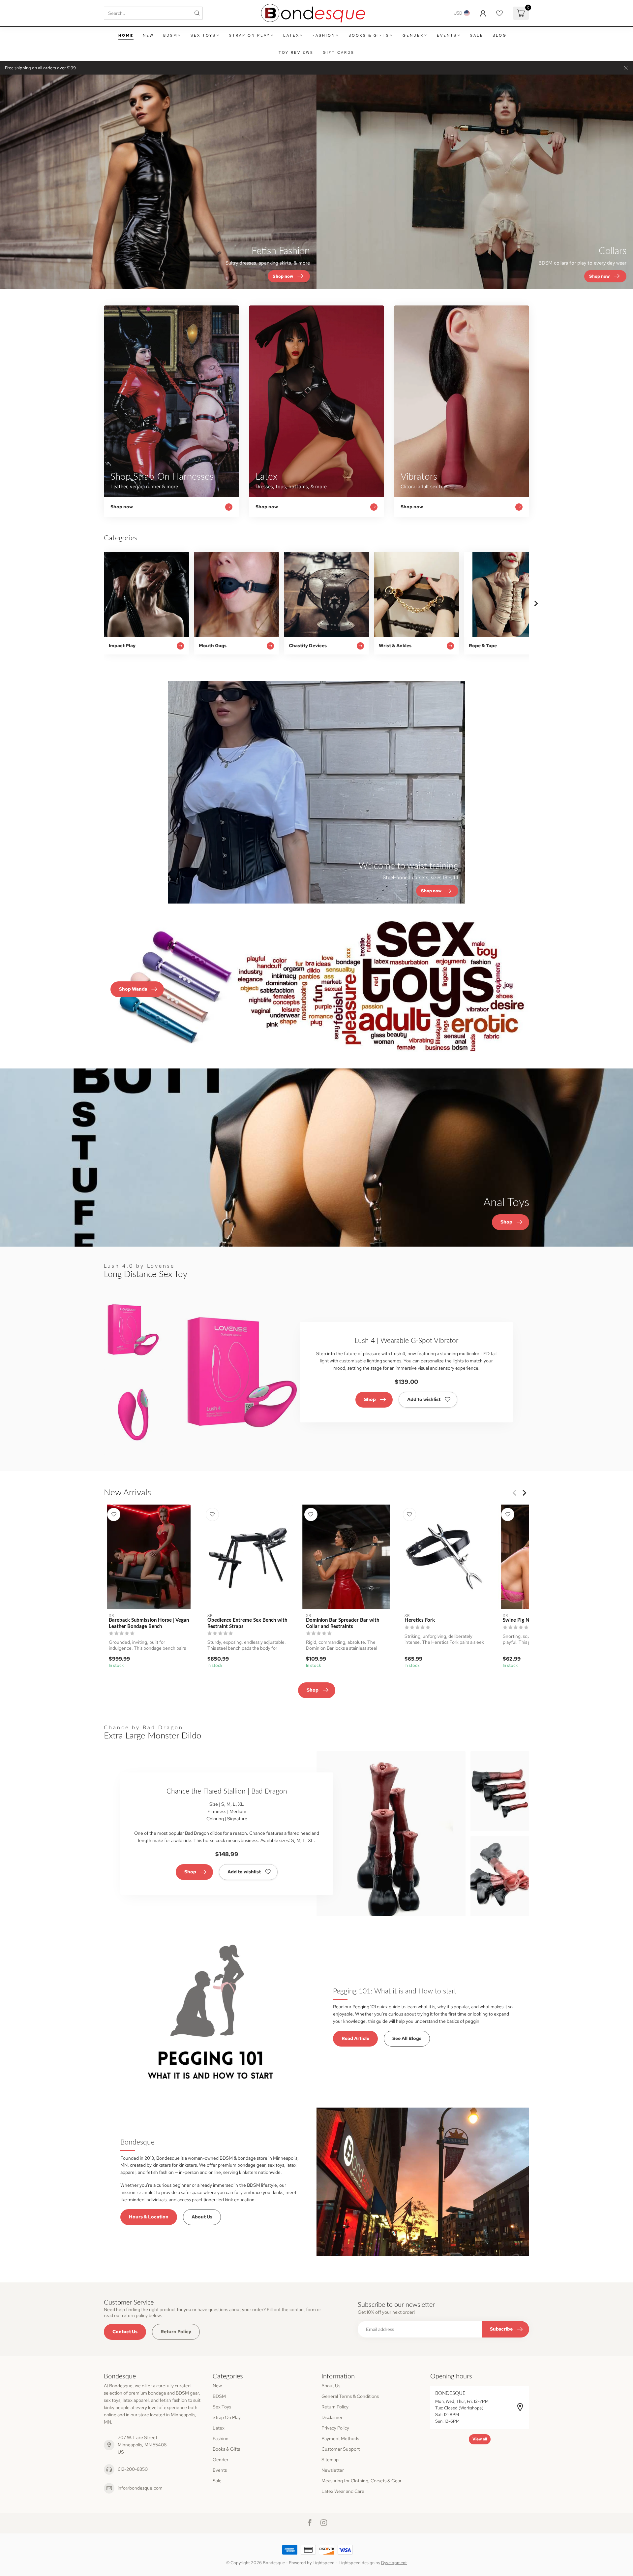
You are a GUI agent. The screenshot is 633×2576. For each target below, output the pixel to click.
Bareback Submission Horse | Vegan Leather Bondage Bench (149, 1623)
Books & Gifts (369, 35)
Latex (291, 35)
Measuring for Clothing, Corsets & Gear (362, 2481)
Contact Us (125, 2332)
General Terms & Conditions (350, 2396)
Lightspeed (324, 2563)
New (148, 35)
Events (447, 35)
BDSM (170, 35)
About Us (202, 2217)
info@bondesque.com (140, 2488)
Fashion (324, 35)
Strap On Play (250, 35)
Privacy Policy (335, 2428)
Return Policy (176, 2332)
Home (126, 35)
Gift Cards (339, 52)
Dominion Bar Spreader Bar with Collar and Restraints (343, 1623)
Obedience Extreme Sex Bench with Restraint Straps (247, 1623)
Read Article (355, 2038)
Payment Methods (340, 2438)
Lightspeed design (357, 2563)
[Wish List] (499, 13)
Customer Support (341, 2449)
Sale (477, 35)
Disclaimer (332, 2417)
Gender (413, 35)
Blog (500, 35)
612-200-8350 (133, 2469)
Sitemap (330, 2460)
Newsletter (333, 2470)
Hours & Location (149, 2217)
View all (480, 2439)
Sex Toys (203, 35)
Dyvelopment (394, 2563)
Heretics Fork (420, 1620)
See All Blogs (407, 2038)
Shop (370, 1399)
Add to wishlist (424, 1399)
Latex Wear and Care (343, 2491)
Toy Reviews (296, 52)
